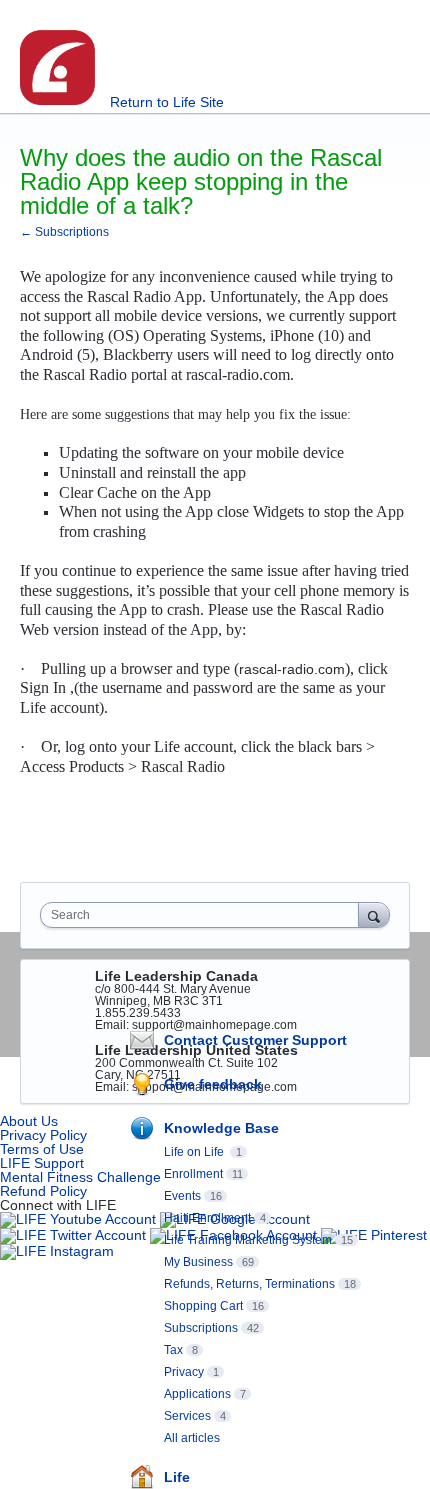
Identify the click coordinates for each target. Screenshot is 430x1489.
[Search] (374, 914)
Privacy (184, 1372)
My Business (198, 1262)
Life (177, 1477)
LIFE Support (42, 1163)
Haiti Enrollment (207, 1218)
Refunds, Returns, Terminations (249, 1284)
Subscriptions (201, 1328)
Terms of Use (42, 1149)
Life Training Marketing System (248, 1240)
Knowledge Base (221, 1128)
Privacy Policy (43, 1135)
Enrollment (193, 1174)
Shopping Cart (203, 1306)
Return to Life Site (167, 102)
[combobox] (204, 915)
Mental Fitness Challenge (80, 1177)
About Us (29, 1121)
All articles (192, 1438)
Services (187, 1416)
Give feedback (213, 1084)
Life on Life (195, 1152)
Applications (197, 1394)
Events (182, 1196)
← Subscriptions (64, 232)
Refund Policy (43, 1191)
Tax (173, 1350)
